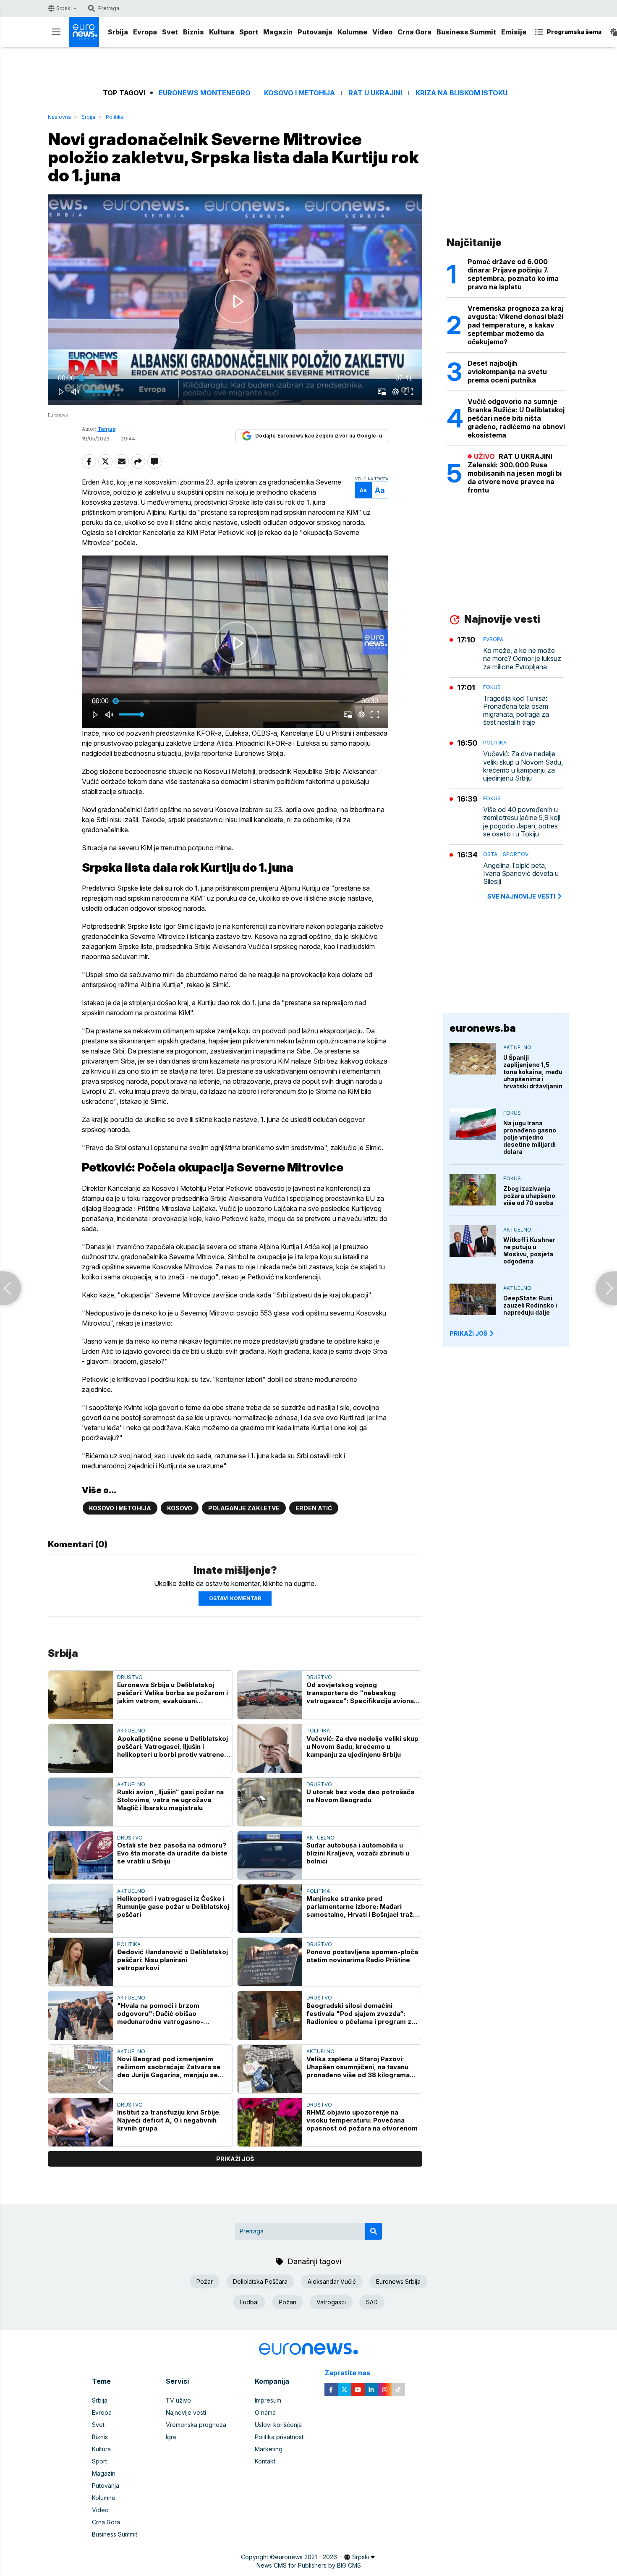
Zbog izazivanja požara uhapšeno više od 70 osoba (529, 1196)
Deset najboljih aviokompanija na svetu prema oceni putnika (507, 372)
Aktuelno (131, 1731)
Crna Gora (414, 32)
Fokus (492, 687)
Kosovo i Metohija (299, 93)
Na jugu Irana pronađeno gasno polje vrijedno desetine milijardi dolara (530, 1137)
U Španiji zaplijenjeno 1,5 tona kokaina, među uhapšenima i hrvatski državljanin (533, 1072)
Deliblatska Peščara (260, 2281)
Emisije (514, 32)
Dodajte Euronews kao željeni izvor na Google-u (319, 436)
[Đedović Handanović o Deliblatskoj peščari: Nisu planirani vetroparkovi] (81, 1962)
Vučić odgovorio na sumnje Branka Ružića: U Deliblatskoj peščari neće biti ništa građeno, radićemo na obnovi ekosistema (516, 418)
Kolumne (352, 32)
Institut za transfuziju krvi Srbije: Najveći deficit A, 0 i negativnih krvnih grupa (169, 2120)
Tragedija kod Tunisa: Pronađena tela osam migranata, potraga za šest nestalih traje (516, 711)
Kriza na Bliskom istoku (461, 93)
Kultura (222, 32)
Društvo (130, 1677)
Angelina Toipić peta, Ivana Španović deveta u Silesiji (521, 874)
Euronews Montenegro (205, 93)
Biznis (193, 32)
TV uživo (178, 2400)
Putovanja (315, 32)
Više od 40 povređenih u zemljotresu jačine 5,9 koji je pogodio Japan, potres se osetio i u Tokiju (522, 822)
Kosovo (180, 1508)
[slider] (235, 378)
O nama (265, 2412)
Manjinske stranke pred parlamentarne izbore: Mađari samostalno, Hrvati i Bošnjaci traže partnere (362, 1906)
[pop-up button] (395, 392)
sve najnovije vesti (521, 896)
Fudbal (249, 2302)
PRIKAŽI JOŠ (468, 1333)
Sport (249, 32)
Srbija (118, 32)
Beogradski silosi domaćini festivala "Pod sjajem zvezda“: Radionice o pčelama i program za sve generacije (361, 2014)
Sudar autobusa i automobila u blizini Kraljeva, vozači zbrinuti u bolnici (358, 1853)
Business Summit (466, 32)
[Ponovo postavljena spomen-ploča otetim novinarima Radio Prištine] (270, 1962)
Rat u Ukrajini (375, 93)
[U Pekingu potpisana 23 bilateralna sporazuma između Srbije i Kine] (10, 1288)
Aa (363, 490)
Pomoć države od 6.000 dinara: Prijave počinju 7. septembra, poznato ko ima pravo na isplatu (513, 274)
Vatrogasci (331, 2302)
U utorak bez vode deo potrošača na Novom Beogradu (360, 1796)
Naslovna (59, 117)
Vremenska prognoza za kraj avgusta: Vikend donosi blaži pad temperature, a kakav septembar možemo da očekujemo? (515, 325)
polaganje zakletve (244, 1508)
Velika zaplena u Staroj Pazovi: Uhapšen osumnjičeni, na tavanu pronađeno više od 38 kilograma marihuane (358, 2067)
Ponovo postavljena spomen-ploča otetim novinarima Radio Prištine (362, 1956)
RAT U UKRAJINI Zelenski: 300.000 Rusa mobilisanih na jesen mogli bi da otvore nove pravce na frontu (515, 473)
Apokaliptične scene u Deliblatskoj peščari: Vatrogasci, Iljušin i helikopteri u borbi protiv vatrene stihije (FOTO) (173, 1747)
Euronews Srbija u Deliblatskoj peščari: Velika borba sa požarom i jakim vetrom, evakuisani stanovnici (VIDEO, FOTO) (173, 1693)
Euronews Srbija (398, 2281)
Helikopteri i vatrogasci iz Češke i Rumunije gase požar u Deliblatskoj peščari (173, 1906)
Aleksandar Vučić (332, 2281)
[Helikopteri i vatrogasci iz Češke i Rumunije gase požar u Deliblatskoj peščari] (81, 1909)
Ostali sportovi (506, 854)
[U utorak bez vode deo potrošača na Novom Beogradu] (270, 1802)
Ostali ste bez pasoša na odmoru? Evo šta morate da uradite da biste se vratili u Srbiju (172, 1853)
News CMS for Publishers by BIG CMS (309, 2565)
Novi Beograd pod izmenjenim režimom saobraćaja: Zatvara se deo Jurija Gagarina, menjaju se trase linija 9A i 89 (169, 2067)
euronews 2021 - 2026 (306, 2557)
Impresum (268, 2400)
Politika (115, 117)
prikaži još (235, 2159)
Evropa (145, 32)
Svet (170, 32)
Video (382, 32)
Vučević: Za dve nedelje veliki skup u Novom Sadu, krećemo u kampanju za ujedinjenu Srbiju (362, 1747)
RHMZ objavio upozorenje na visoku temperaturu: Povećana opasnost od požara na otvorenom (362, 2120)
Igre (171, 2437)
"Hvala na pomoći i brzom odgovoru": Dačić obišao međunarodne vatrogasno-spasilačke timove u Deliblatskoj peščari (169, 2014)
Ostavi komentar (235, 1598)
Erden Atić (314, 1508)
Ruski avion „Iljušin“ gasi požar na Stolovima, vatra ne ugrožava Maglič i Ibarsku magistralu (170, 1800)
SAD (372, 2302)
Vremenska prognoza (196, 2425)
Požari (288, 2302)
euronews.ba (483, 1028)
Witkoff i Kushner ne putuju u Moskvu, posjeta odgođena (529, 1250)
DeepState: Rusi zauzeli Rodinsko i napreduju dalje (530, 1305)
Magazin (278, 32)
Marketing (269, 2449)
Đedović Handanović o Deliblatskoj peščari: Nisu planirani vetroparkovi (173, 1960)
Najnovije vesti (186, 2412)
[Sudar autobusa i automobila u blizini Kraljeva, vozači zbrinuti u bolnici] (270, 1855)
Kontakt (265, 2461)
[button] (237, 301)
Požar (205, 2281)
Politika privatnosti (280, 2437)
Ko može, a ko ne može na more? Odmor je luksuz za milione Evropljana (522, 659)
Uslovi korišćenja (278, 2425)
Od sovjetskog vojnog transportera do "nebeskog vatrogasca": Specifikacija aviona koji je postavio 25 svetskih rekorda (360, 1693)
